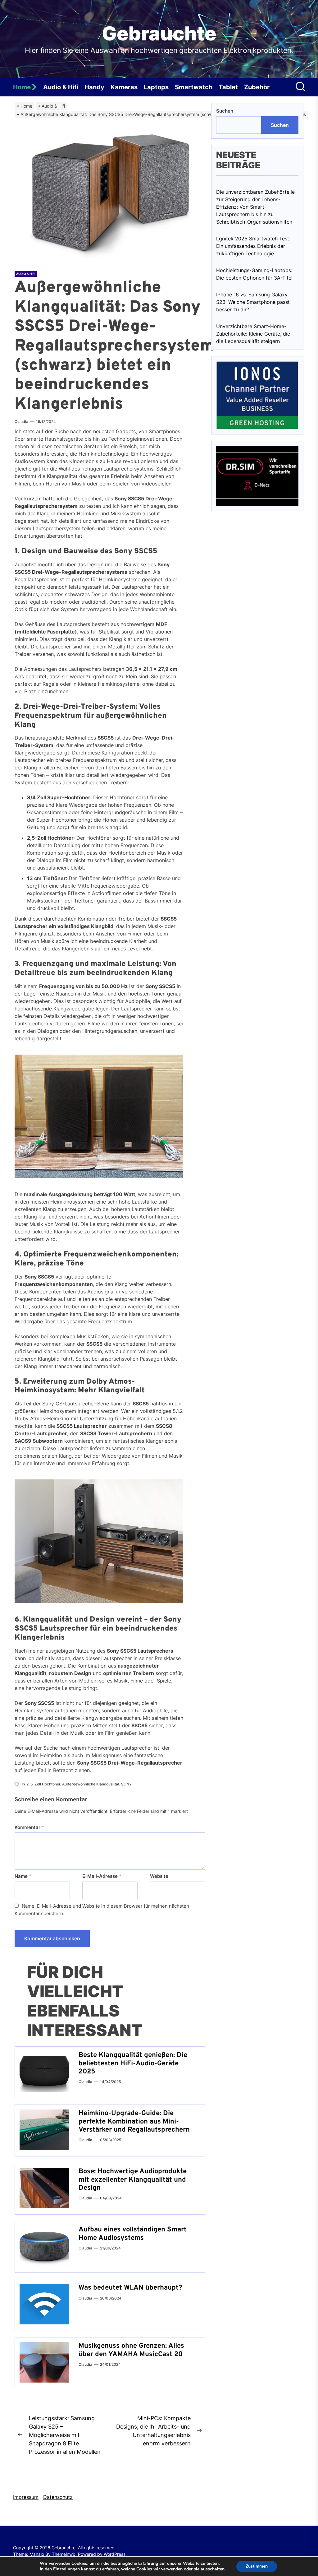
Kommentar (29, 1827)
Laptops (156, 87)
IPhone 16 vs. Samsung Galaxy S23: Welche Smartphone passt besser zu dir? (253, 302)
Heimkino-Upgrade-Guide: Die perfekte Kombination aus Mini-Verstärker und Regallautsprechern (134, 2122)
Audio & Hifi (61, 87)
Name (23, 1876)
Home (22, 87)
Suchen (225, 111)
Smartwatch (194, 87)
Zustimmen (257, 2566)
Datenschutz (58, 2497)
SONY (126, 1784)
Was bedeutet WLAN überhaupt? (130, 2288)
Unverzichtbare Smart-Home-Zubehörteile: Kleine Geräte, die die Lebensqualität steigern (253, 334)
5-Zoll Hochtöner (45, 1784)
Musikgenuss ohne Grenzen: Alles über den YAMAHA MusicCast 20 (131, 2350)
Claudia (21, 422)
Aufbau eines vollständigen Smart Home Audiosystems (133, 2234)
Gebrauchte (159, 34)
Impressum (26, 2497)
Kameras (124, 87)
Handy (94, 87)
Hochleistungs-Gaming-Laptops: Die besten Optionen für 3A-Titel (254, 274)
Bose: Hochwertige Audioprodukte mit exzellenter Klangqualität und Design (133, 2180)
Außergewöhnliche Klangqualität (91, 1784)
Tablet (228, 87)
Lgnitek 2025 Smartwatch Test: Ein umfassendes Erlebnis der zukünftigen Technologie (253, 246)
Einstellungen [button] (66, 2569)
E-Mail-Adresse (102, 1876)
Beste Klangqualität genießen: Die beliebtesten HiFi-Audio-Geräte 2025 (133, 2063)
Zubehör (257, 87)
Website (159, 1876)
